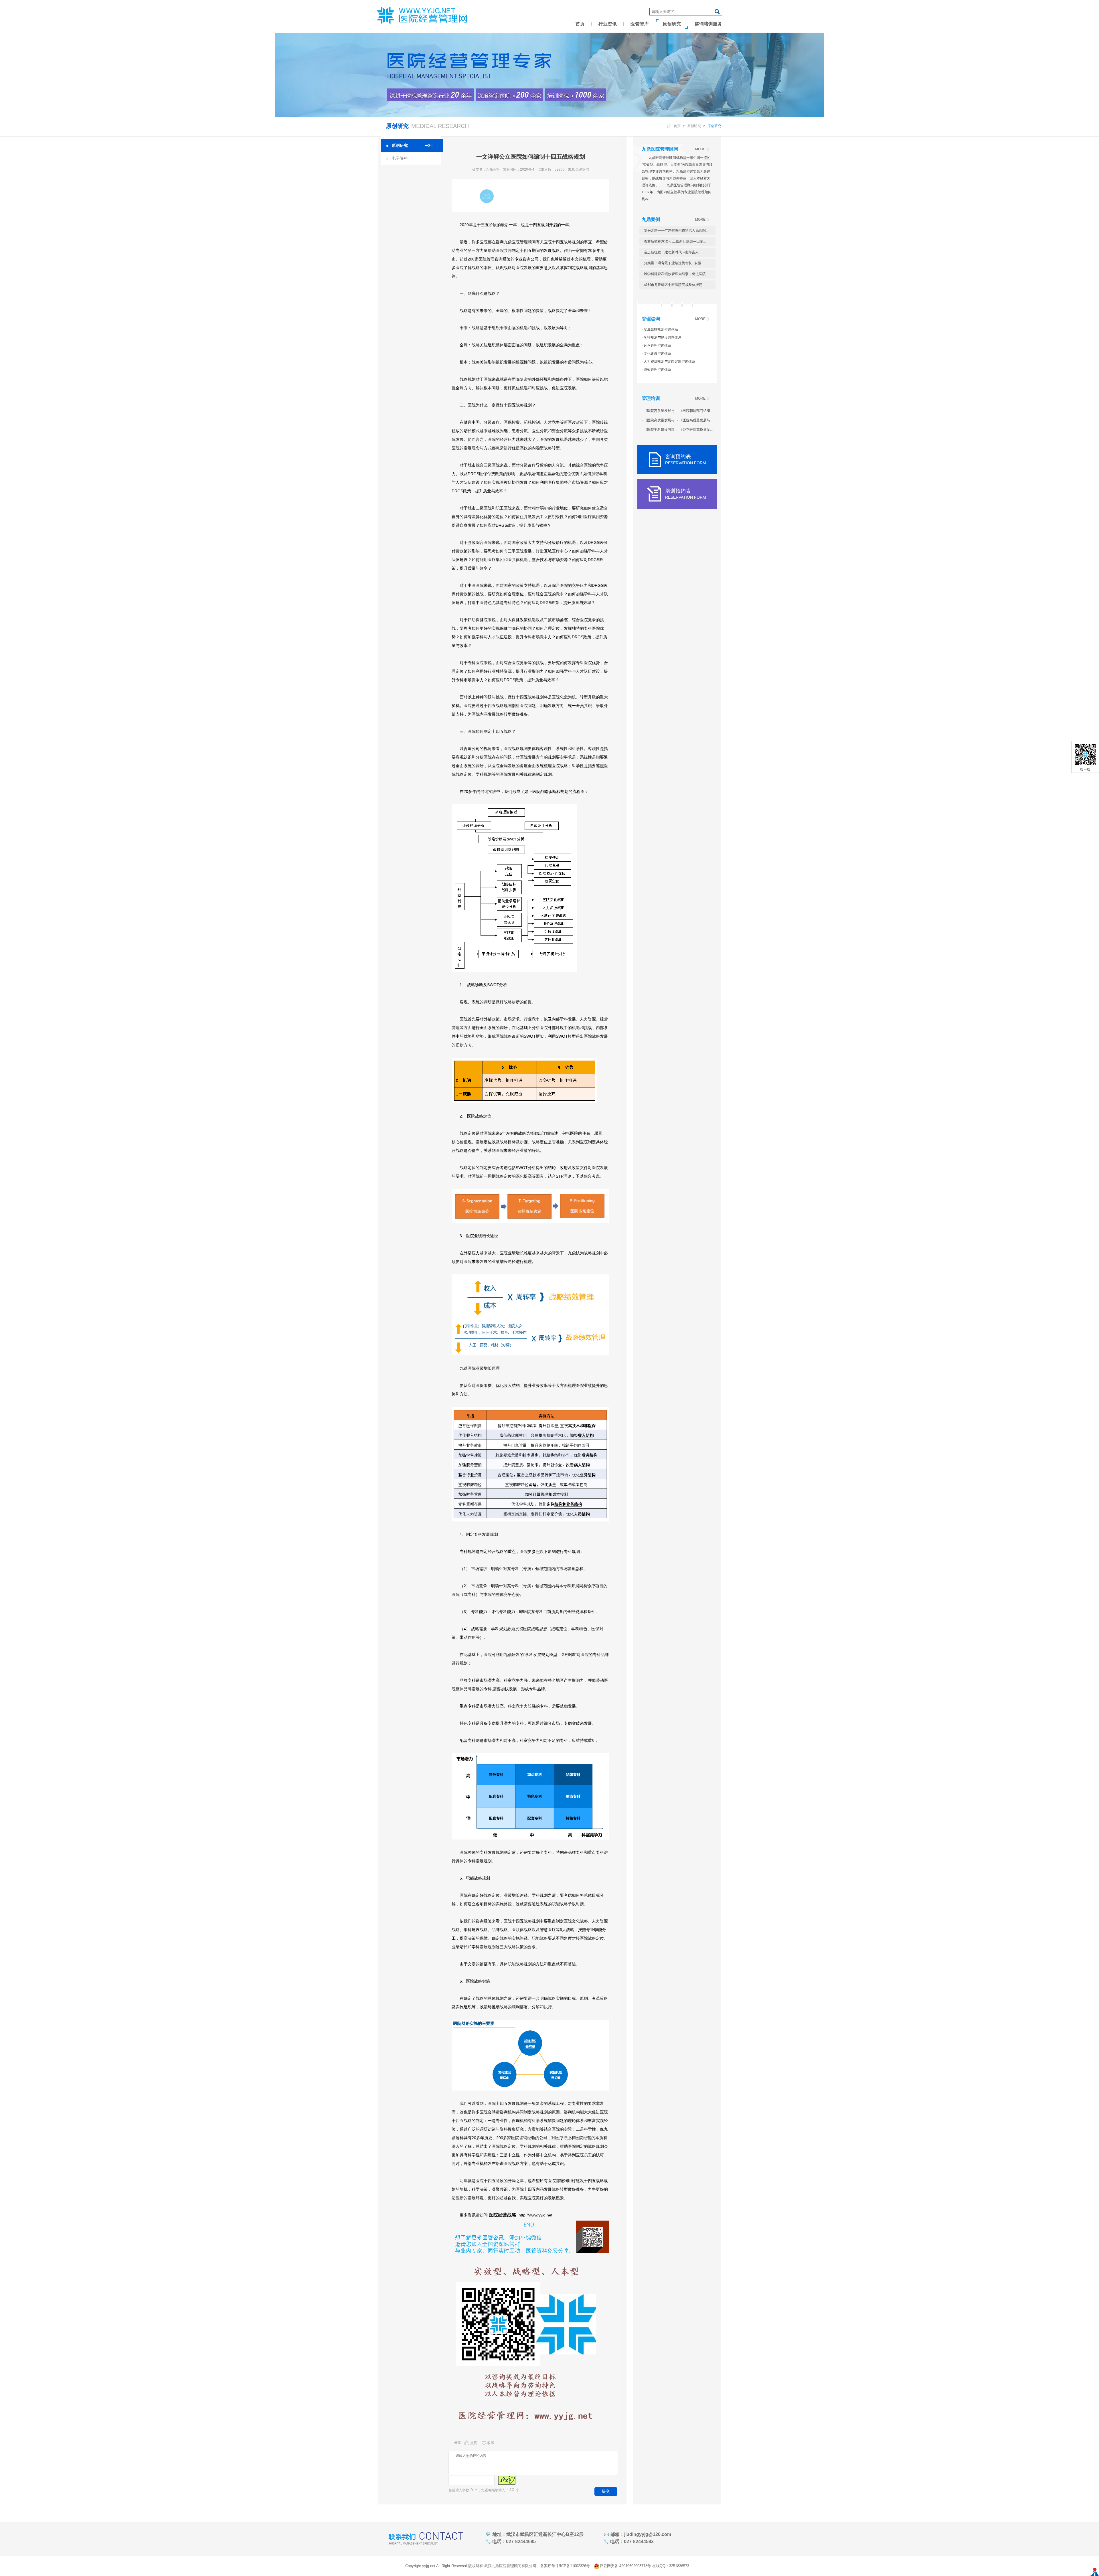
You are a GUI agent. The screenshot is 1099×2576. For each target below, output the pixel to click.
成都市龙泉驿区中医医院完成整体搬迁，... (676, 285)
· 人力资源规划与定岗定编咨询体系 (668, 362)
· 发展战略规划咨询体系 (660, 329)
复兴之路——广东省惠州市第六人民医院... (676, 230)
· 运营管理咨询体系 (656, 346)
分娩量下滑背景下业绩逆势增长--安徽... (674, 263)
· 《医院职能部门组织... (695, 411)
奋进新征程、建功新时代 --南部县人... (673, 252)
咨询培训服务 (708, 24)
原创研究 (672, 24)
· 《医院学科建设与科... (659, 430)
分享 (458, 2443)
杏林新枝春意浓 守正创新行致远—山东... (675, 241)
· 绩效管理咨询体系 (656, 370)
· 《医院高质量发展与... (659, 411)
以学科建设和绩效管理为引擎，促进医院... (676, 274)
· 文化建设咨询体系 (656, 354)
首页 (580, 24)
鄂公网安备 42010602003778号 (625, 2566)
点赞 (474, 2443)
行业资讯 (608, 24)
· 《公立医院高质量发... (695, 430)
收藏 (491, 2443)
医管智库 (640, 24)
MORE (700, 149)
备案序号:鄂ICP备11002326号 (565, 2566)
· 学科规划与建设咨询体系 (662, 337)
